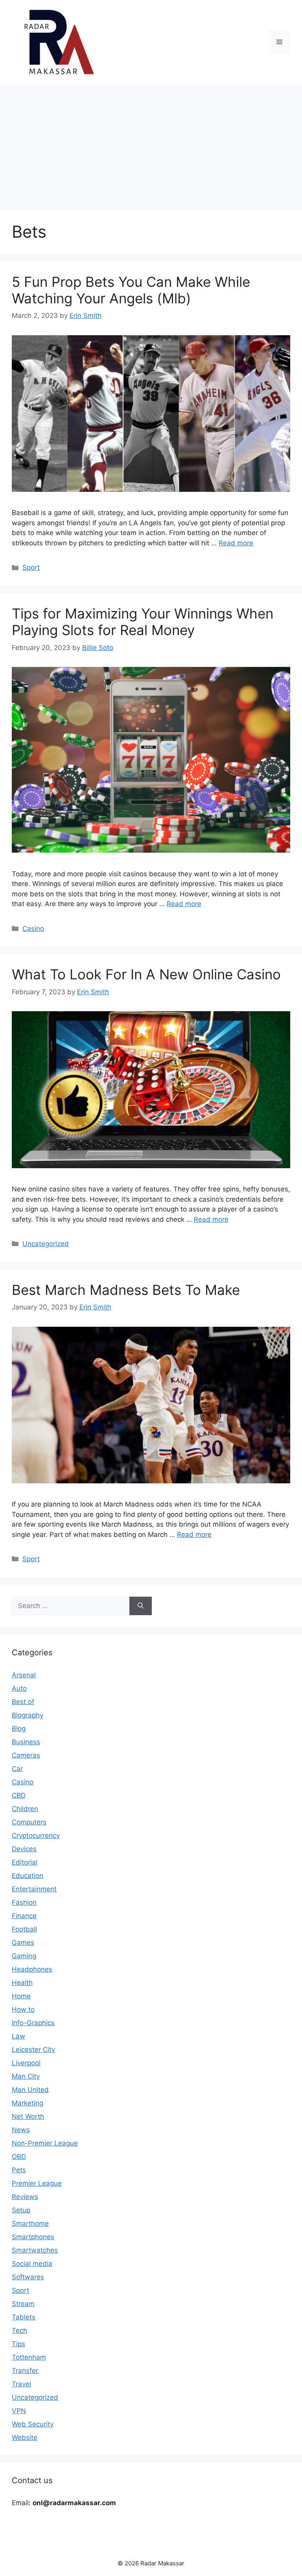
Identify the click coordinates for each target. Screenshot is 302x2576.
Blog (19, 1728)
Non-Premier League (45, 2143)
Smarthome (30, 2223)
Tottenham (29, 2357)
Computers (29, 1822)
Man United (30, 2090)
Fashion (24, 1902)
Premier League (37, 2183)
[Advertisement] (151, 143)
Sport (31, 567)
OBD (19, 2157)
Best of (23, 1702)
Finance (24, 1916)
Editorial (25, 1862)
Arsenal (24, 1675)
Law (18, 2036)
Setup (21, 2210)
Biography (28, 1715)
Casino (33, 929)
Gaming (24, 1956)
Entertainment (34, 1889)
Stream (23, 2304)
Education (28, 1876)
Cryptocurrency (36, 1836)
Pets (19, 2170)
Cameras (26, 1755)
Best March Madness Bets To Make (126, 1290)
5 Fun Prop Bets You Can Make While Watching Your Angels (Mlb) (131, 290)
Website (25, 2438)
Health (22, 1983)
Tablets (24, 2317)
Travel (21, 2384)
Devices (24, 1849)
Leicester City (33, 2050)
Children (25, 1809)
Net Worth (28, 2116)
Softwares (28, 2277)
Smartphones (33, 2237)
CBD (19, 1795)
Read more (236, 543)
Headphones (32, 1969)
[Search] (141, 1606)
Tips (18, 2344)
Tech (19, 2330)
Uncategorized (46, 1244)
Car (17, 1769)
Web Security (33, 2424)
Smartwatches (35, 2250)
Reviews (25, 2197)
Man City (26, 2076)
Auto (19, 1688)
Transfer (25, 2371)
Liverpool (26, 2063)
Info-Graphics (33, 2023)
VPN (19, 2411)
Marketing (28, 2103)
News (21, 2130)
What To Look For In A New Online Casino (146, 974)
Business (26, 1742)
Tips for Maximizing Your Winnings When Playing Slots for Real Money (143, 622)
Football (24, 1929)
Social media (32, 2264)
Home (21, 1996)
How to (23, 2009)
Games (23, 1943)
